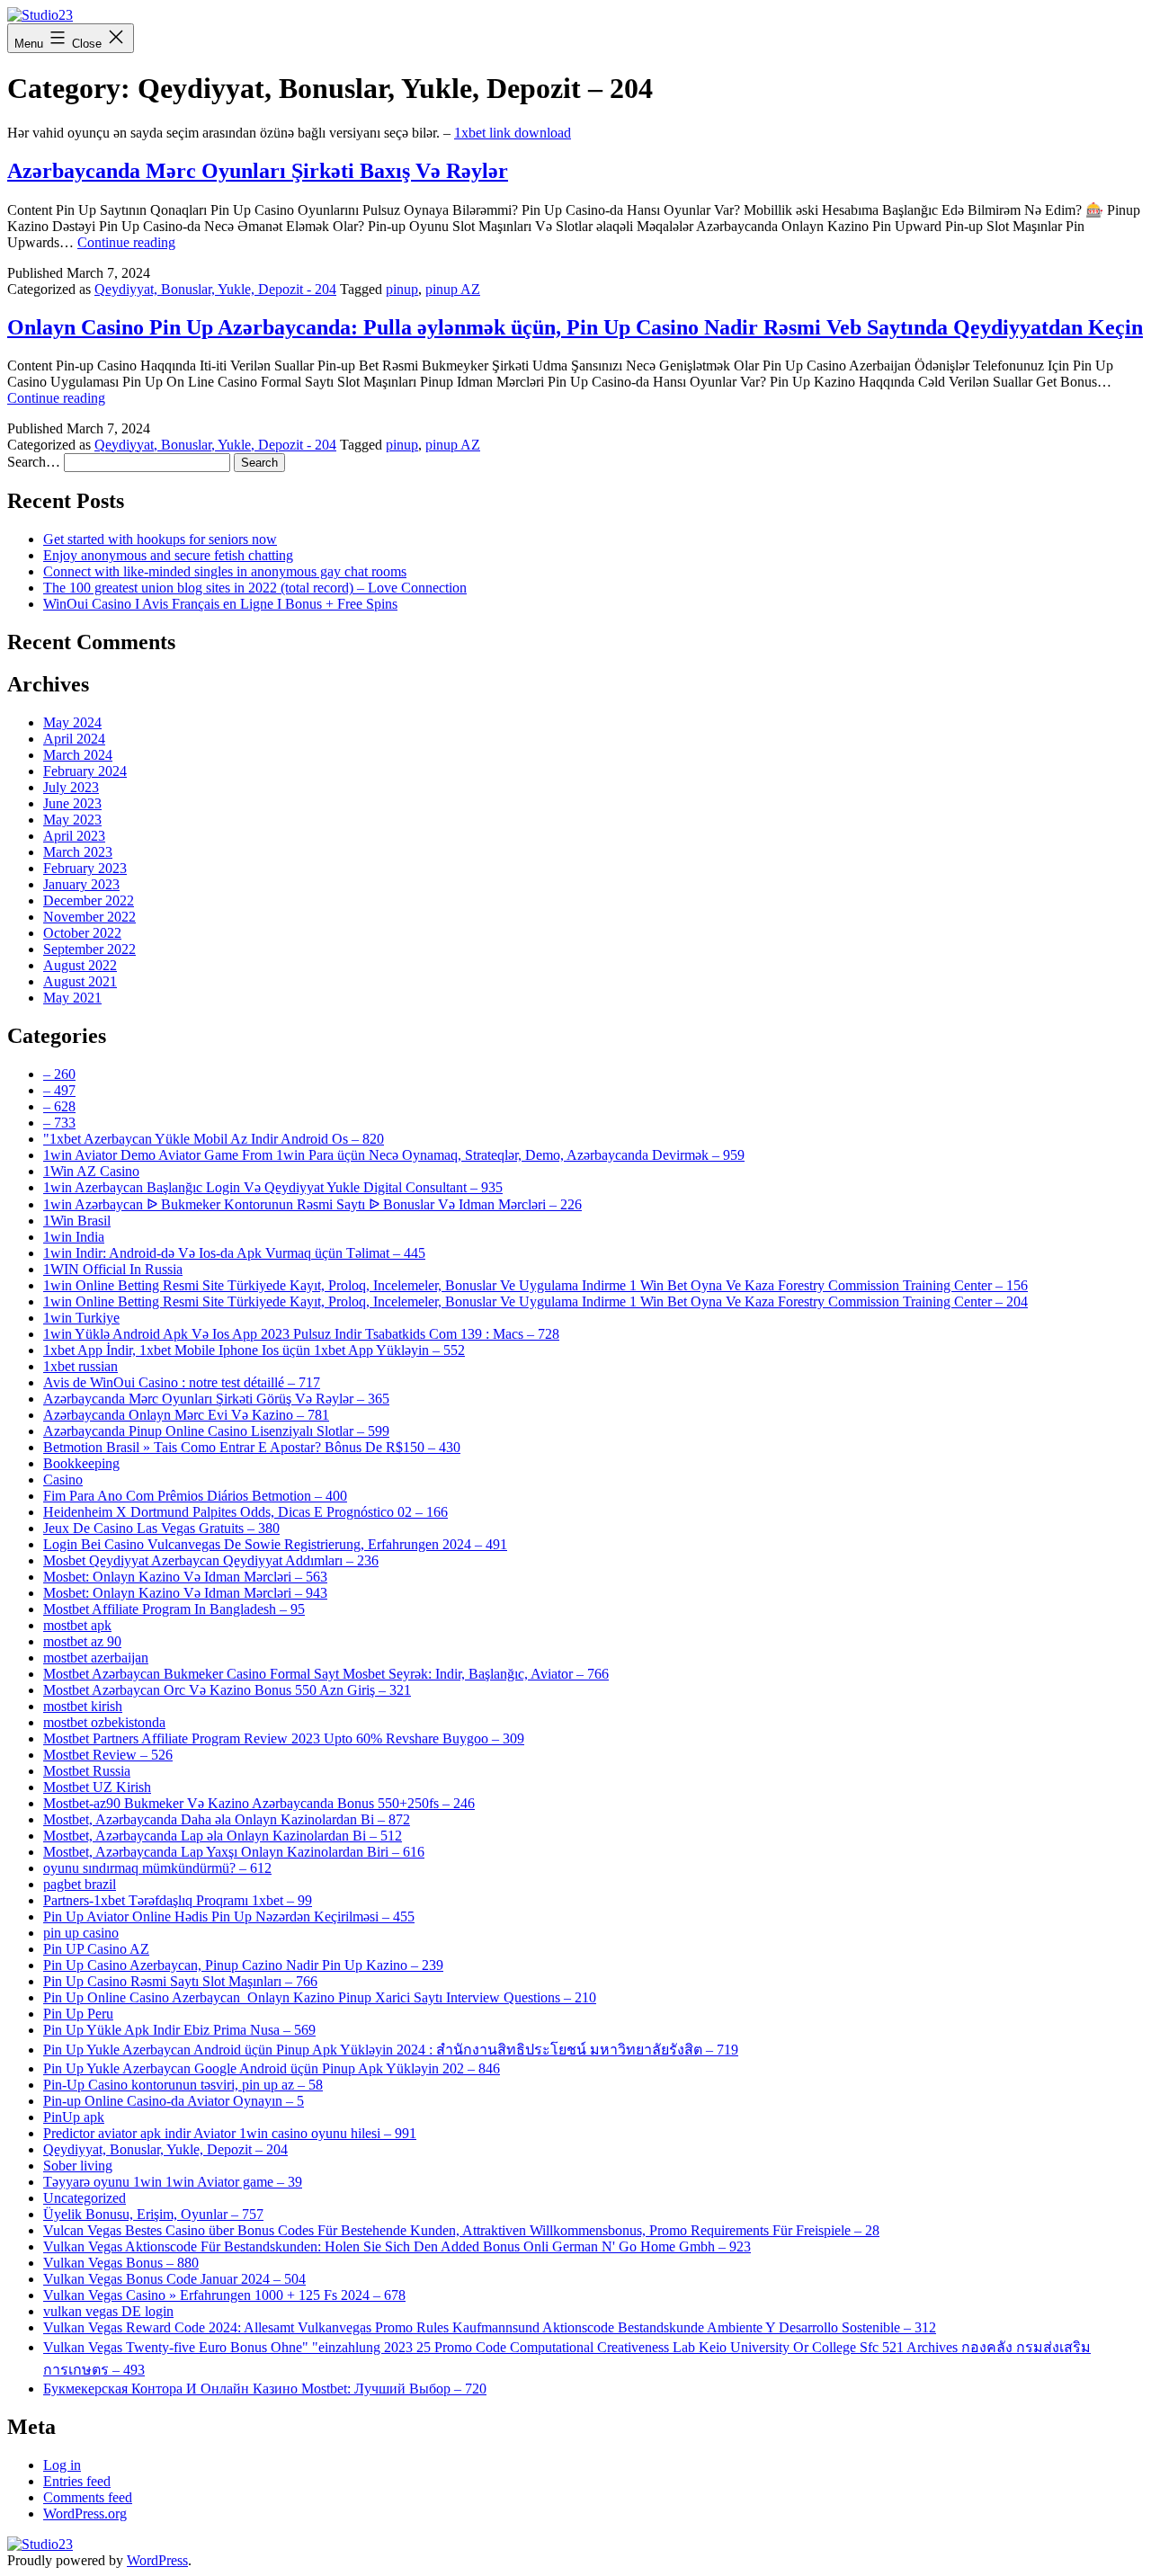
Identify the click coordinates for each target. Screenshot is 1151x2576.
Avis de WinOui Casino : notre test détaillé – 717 (182, 1382)
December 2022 (89, 900)
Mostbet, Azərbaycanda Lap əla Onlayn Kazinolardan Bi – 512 (223, 1836)
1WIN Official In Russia (113, 1269)
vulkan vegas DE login (108, 2311)
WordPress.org (85, 2514)
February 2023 (85, 868)
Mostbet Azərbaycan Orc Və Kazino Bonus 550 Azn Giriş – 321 (227, 1690)
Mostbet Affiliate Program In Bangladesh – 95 (174, 1609)
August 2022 (80, 965)
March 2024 (78, 755)
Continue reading (126, 242)
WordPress (157, 2560)
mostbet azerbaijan (96, 1658)
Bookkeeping (81, 1463)
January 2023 (81, 884)
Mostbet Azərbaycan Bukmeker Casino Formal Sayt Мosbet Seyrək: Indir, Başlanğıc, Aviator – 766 (326, 1674)
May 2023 (72, 820)
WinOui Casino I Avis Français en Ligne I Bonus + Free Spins (220, 604)
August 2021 (80, 981)
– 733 (59, 1123)
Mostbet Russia (87, 1771)
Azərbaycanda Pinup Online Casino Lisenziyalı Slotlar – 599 (216, 1431)
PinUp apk (74, 2117)
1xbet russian (80, 1366)
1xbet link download (513, 133)
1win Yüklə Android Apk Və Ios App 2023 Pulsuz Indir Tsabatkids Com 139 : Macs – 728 (301, 1334)
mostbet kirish (83, 1706)
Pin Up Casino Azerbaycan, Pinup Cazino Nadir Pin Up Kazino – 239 (243, 1965)
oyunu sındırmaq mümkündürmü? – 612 (157, 1868)
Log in (62, 2465)
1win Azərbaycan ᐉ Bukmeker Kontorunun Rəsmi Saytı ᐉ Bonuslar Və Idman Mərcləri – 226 (312, 1204)
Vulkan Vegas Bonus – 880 (121, 2263)
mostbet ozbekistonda (104, 1722)
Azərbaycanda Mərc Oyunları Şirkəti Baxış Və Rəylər (258, 171)
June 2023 (72, 803)
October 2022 (82, 933)
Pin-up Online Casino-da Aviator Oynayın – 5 (174, 2101)
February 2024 (85, 771)
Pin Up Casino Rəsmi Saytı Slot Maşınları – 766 (180, 1981)
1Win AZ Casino (91, 1171)
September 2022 (89, 949)
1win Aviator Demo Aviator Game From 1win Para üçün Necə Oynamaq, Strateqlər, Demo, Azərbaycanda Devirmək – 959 (394, 1155)
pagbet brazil (80, 1884)
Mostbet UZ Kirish (97, 1787)
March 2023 (78, 852)
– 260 (59, 1074)
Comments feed (88, 2497)
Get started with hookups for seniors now (160, 539)
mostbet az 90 (82, 1641)
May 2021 (72, 998)
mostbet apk (77, 1625)
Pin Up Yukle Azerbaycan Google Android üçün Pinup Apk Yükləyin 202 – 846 (272, 2068)
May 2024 (72, 722)
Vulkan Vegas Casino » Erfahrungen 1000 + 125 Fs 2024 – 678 (224, 2295)
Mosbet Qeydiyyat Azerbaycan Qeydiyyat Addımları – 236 (211, 1560)
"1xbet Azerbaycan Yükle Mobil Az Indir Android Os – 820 (214, 1139)
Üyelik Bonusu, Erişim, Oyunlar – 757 (153, 2214)
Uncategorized (85, 2198)
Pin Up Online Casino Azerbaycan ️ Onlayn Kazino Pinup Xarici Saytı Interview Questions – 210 (320, 1997)
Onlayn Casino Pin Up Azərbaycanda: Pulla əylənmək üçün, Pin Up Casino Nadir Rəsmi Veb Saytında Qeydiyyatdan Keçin (575, 327)
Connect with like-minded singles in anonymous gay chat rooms (225, 571)
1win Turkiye (81, 1318)
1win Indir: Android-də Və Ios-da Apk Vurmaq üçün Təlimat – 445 (234, 1253)
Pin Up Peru (78, 2014)
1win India (74, 1237)
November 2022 (89, 917)
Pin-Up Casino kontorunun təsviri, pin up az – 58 (183, 2085)
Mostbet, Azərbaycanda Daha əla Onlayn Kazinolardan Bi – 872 (227, 1819)
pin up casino (81, 1933)
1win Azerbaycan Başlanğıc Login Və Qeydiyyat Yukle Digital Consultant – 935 (273, 1187)
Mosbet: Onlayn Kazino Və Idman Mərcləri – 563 (185, 1577)
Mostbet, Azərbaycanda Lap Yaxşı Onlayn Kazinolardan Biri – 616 (234, 1852)
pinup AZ (453, 289)
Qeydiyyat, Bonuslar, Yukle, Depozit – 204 (165, 2149)
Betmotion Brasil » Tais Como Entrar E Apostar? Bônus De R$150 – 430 (252, 1447)
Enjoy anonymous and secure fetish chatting (168, 555)
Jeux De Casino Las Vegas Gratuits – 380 (161, 1528)
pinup (402, 289)
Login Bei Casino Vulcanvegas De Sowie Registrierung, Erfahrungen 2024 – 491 (275, 1544)
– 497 (59, 1090)
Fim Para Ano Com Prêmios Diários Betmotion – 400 (195, 1496)
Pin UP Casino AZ (96, 1949)
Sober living (78, 2166)
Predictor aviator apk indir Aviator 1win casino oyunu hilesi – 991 (230, 2133)
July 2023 (71, 787)
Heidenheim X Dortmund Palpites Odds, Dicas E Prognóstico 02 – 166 (245, 1512)
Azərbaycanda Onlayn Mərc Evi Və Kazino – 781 (186, 1415)
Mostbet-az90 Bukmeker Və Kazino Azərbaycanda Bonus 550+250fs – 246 (259, 1803)
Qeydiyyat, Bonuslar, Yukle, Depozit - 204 (215, 289)
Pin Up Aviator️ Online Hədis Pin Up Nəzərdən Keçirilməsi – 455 (229, 1916)
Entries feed (77, 2481)
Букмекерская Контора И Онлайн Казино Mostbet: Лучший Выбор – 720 (265, 2389)
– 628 (59, 1106)
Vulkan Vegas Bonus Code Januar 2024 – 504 (174, 2279)
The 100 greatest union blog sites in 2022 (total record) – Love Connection (255, 588)
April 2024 (74, 739)
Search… (34, 462)
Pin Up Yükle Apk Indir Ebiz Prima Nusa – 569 (179, 2030)
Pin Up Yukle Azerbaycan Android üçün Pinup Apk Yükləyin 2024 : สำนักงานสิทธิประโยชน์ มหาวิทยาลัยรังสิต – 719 (391, 2050)
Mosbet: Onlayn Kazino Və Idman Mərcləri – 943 (185, 1593)
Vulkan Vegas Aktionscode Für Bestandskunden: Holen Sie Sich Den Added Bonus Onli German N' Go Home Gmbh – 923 (397, 2246)
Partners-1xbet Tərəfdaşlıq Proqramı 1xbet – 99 (178, 1900)
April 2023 (74, 836)
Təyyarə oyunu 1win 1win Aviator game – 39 (173, 2182)
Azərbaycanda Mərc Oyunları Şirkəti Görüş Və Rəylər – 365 (216, 1399)
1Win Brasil (77, 1221)
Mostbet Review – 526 (108, 1755)
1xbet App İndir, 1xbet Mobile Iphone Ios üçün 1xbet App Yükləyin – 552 (254, 1350)
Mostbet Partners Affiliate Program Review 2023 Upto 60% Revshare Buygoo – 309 (284, 1738)
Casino (63, 1480)
